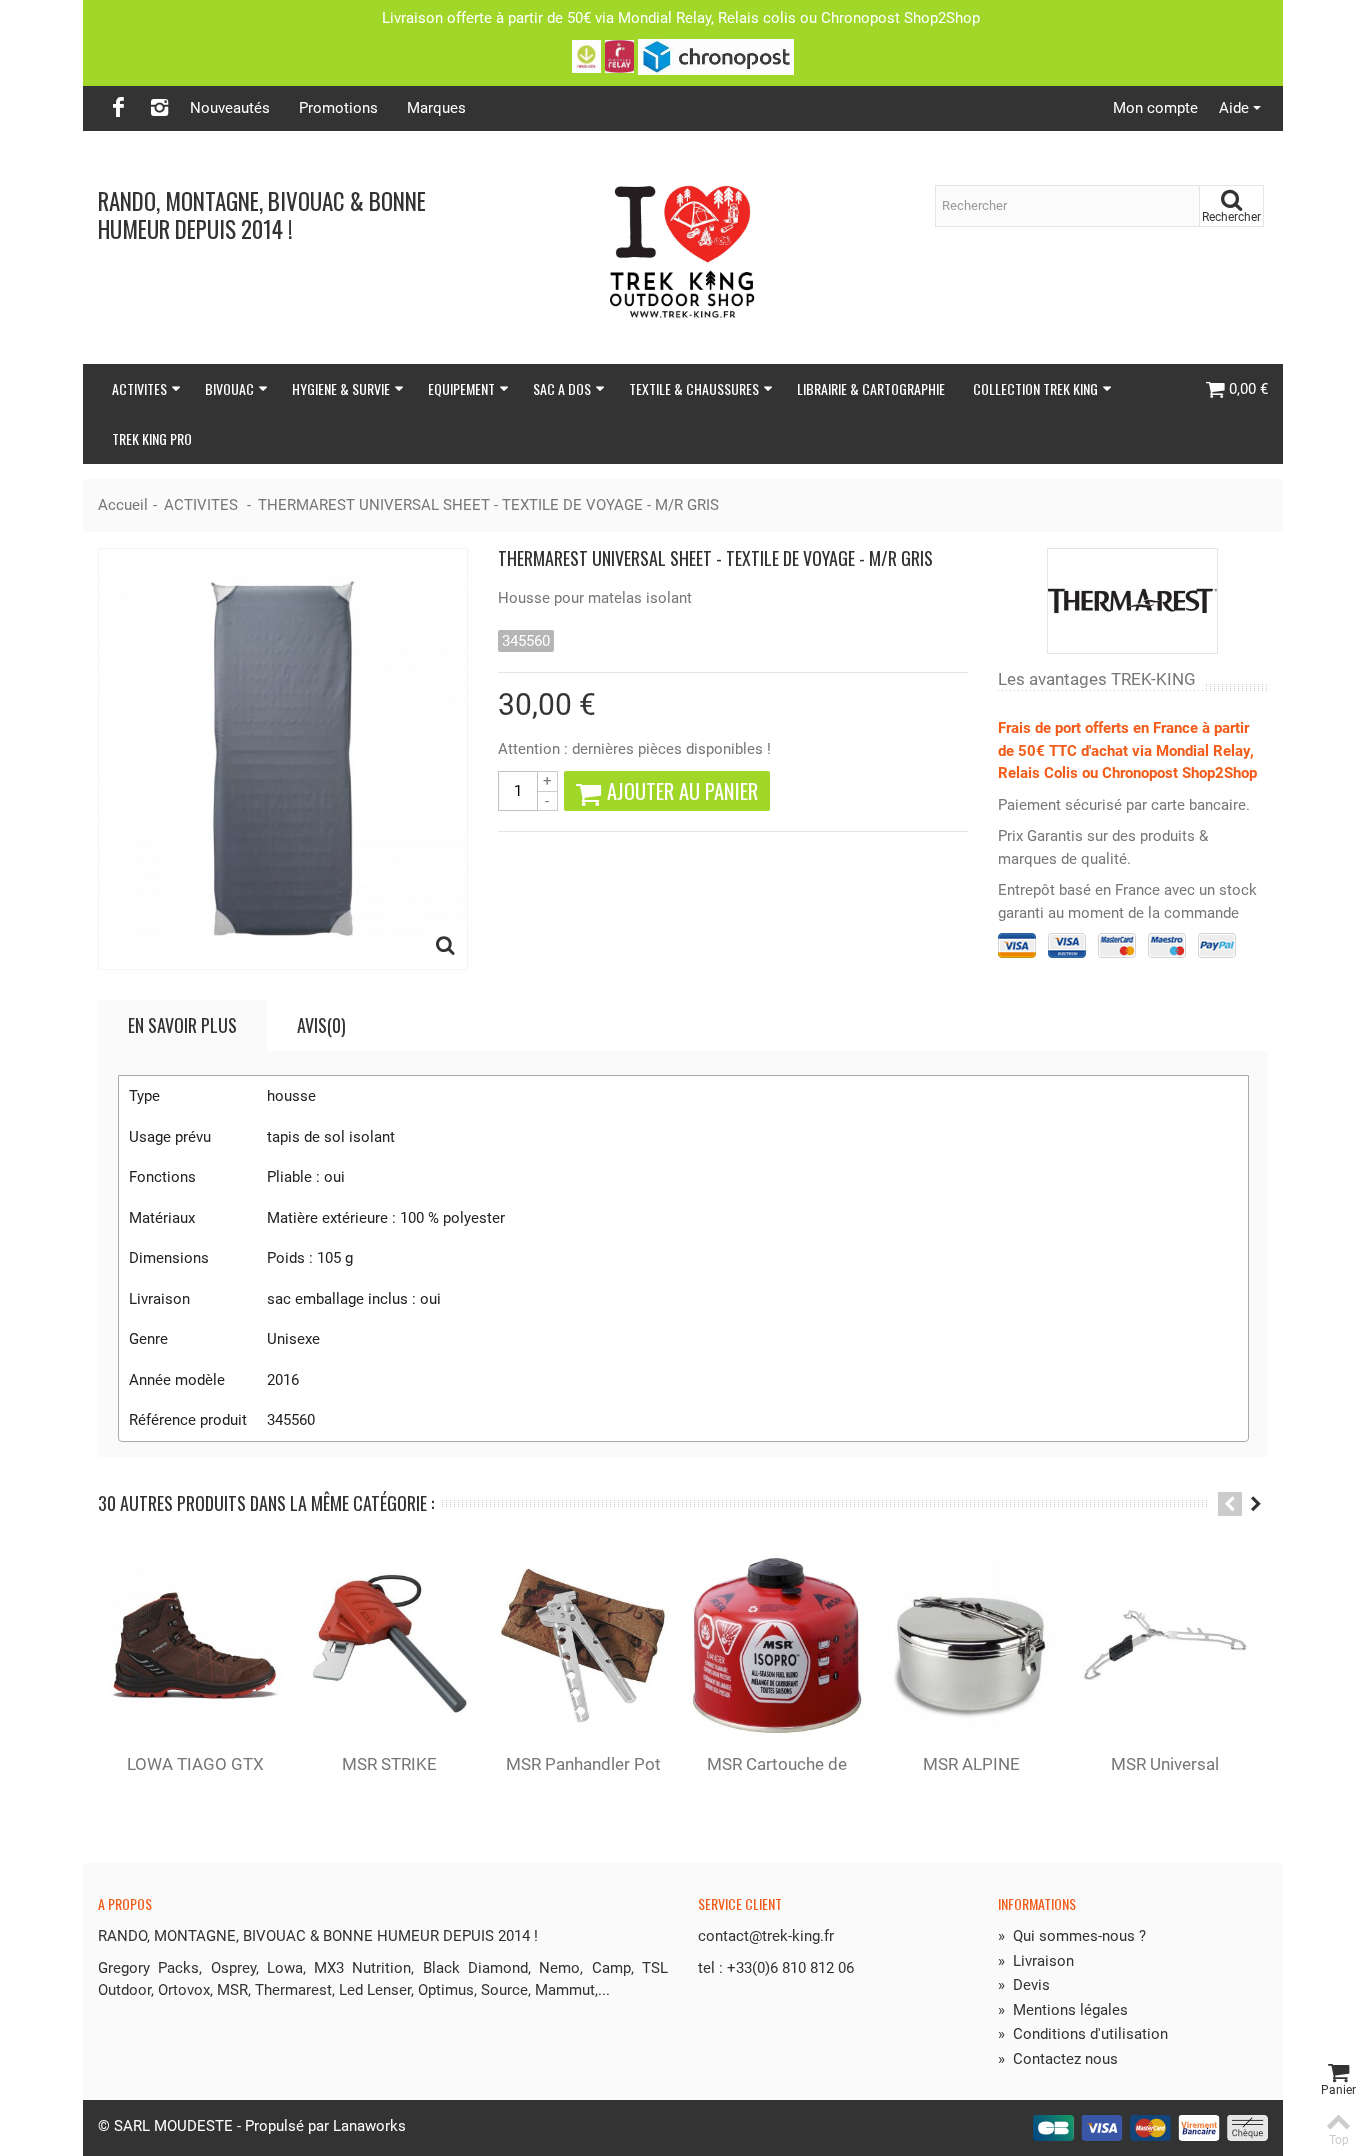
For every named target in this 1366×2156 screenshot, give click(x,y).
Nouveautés (230, 108)
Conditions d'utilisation (1083, 2034)
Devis (1024, 1985)
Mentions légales (1063, 2010)
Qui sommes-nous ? (1072, 1936)
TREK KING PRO (152, 438)
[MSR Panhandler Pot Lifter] (583, 1645)
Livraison (1036, 1961)
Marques (436, 108)
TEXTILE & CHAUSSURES (694, 388)
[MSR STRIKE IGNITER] (389, 1645)
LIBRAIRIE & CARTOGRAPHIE (871, 388)
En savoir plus (182, 1025)
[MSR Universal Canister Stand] (1165, 1645)
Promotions (338, 108)
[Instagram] (159, 108)
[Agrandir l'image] (446, 948)
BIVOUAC (229, 388)
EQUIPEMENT (461, 388)
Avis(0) (321, 1025)
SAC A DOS (562, 388)
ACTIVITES (139, 388)
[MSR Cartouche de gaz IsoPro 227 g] (777, 1645)
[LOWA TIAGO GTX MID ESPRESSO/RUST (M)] (195, 1645)
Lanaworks (369, 2126)
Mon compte (1155, 108)
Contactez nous (1058, 2059)
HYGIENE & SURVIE (341, 388)
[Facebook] (118, 108)
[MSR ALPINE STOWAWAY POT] (971, 1645)
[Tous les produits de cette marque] (1133, 601)
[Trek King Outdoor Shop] (683, 247)
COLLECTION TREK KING (1035, 388)
